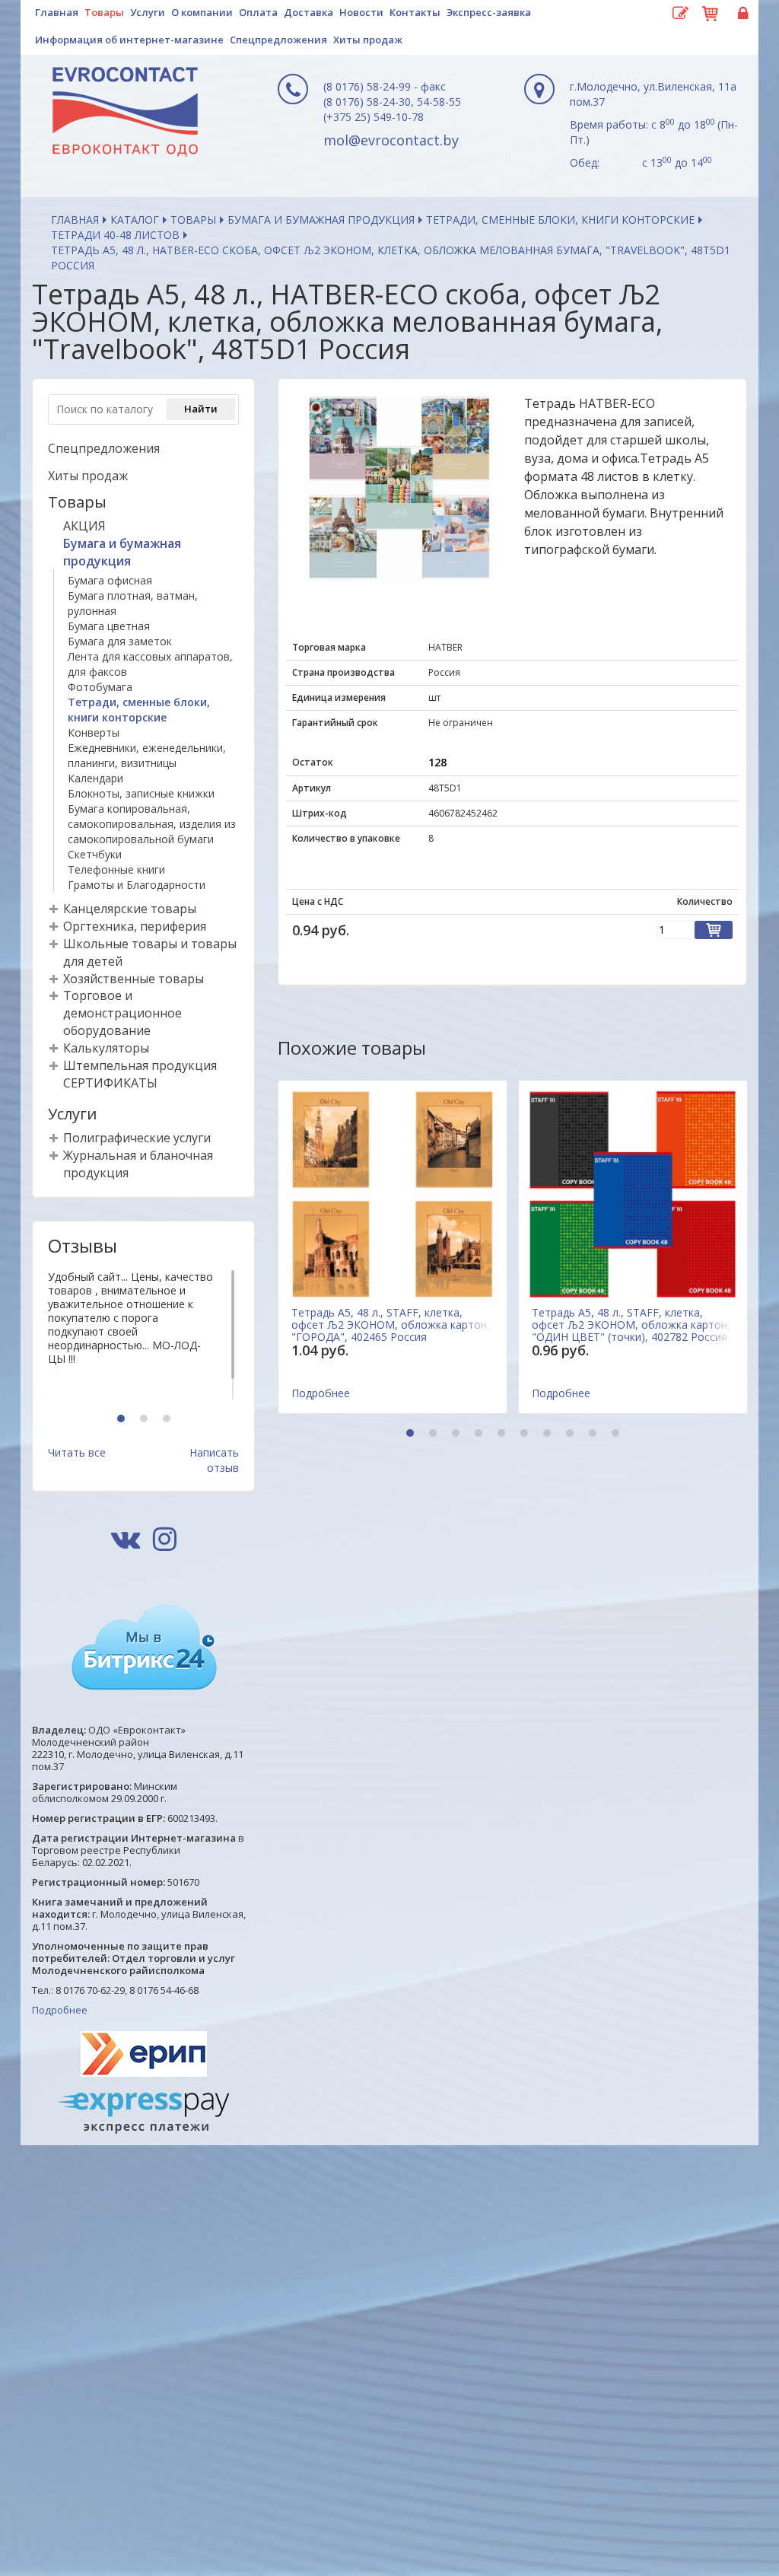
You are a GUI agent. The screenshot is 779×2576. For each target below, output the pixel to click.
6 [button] (526, 1434)
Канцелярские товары (130, 909)
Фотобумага (100, 687)
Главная (57, 12)
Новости (361, 12)
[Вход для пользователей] (741, 14)
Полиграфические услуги (137, 1138)
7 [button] (549, 1434)
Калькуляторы (106, 1048)
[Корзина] (711, 11)
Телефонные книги (116, 869)
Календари (95, 778)
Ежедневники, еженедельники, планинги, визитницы (147, 755)
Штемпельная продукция (140, 1065)
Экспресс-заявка (489, 12)
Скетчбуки (95, 854)
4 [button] (480, 1434)
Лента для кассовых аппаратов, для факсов (150, 664)
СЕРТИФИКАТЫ (110, 1083)
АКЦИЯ (84, 526)
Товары (104, 12)
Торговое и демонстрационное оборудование (122, 1013)
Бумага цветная (109, 626)
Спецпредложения (278, 40)
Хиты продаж (368, 40)
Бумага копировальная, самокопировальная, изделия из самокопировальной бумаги (152, 824)
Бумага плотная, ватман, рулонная (133, 603)
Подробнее (60, 2010)
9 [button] (595, 1434)
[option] (143, 1335)
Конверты (94, 732)
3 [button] (169, 1420)
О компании (202, 12)
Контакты (415, 12)
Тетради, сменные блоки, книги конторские (560, 220)
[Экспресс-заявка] (680, 14)
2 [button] (146, 1420)
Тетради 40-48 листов (115, 235)
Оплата (258, 12)
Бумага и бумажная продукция (321, 220)
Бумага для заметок (120, 641)
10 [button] (617, 1434)
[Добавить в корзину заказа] (714, 930)
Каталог (135, 220)
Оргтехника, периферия (135, 926)
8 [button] (572, 1434)
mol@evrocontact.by (391, 140)
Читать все (77, 1452)
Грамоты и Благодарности (137, 885)
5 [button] (503, 1434)
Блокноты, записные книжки (141, 793)
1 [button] (123, 1420)
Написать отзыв (214, 1460)
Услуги (148, 12)
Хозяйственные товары (134, 979)
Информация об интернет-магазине (129, 40)
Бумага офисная (110, 580)
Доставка (308, 12)
